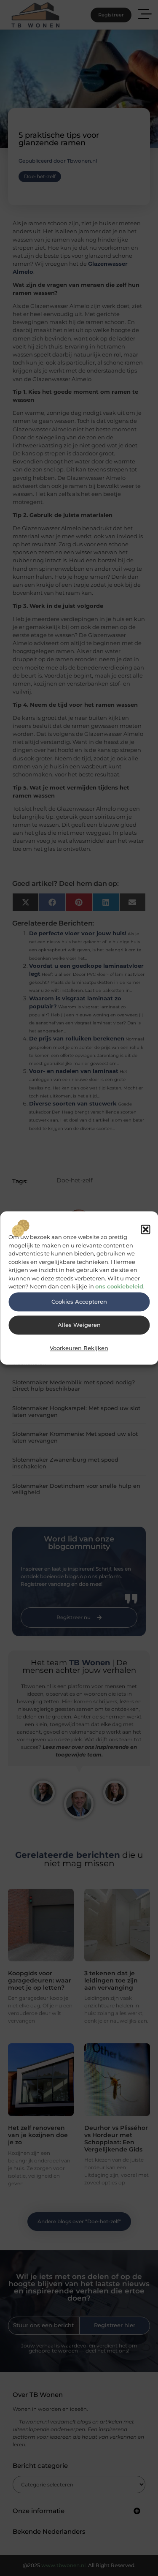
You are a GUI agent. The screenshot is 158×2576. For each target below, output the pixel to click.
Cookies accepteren (79, 1302)
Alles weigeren (79, 1325)
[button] (145, 1229)
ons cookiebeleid (119, 1287)
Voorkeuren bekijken (79, 1348)
